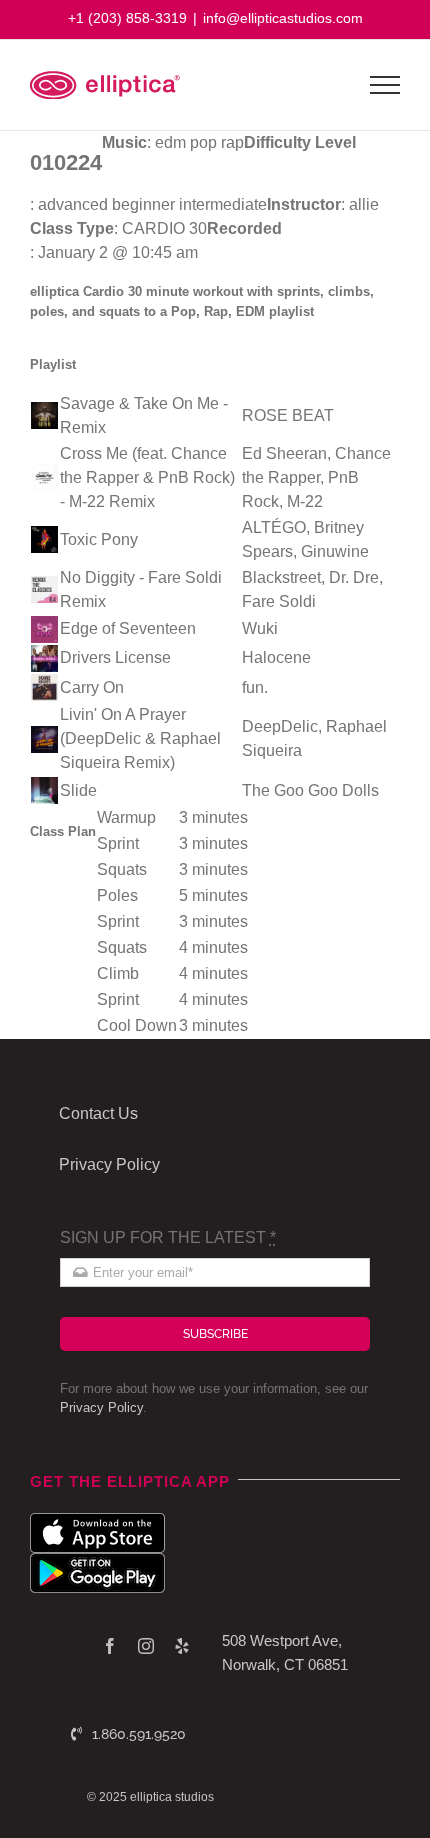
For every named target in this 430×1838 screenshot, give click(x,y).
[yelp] (182, 1646)
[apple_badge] (97, 1520)
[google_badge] (97, 1560)
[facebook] (110, 1646)
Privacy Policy (101, 1407)
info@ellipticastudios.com (283, 18)
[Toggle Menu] (385, 85)
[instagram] (146, 1646)
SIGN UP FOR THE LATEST (168, 1237)
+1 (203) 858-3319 (127, 18)
